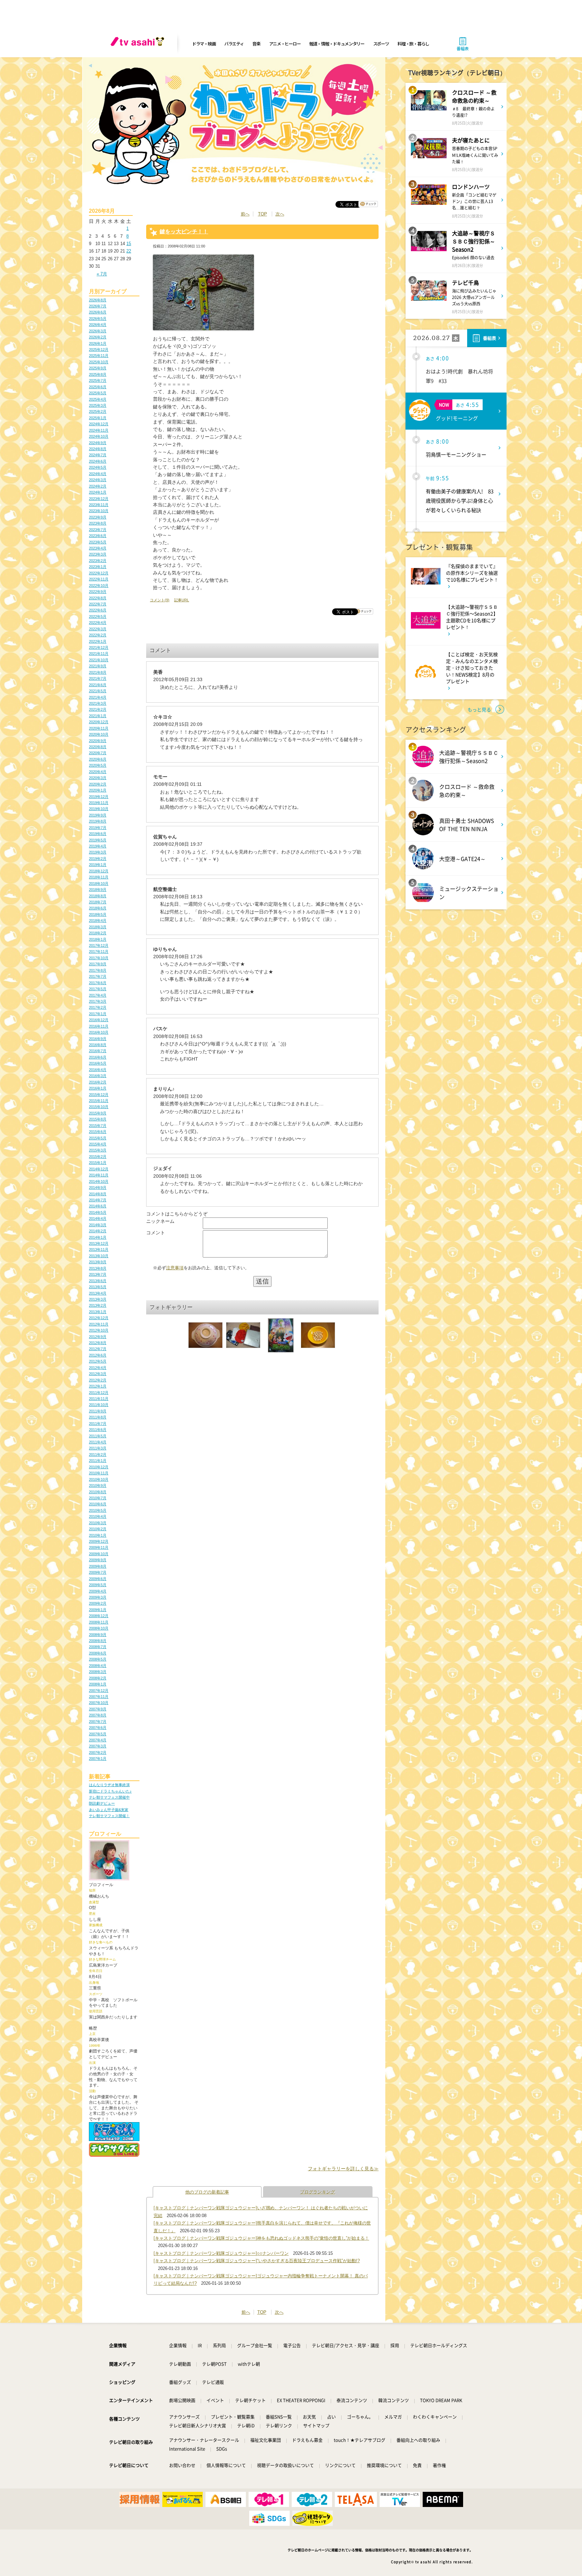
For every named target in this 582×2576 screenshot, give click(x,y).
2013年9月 (98, 1262)
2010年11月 (99, 1473)
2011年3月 (98, 1448)
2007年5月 (98, 1734)
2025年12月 (99, 349)
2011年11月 (99, 1399)
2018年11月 (99, 877)
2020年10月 (99, 734)
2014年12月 (99, 1169)
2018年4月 (98, 921)
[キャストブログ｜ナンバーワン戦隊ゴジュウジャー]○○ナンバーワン (221, 2253)
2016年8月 (98, 1045)
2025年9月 (98, 368)
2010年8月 (98, 1492)
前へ (245, 214)
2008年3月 (98, 1672)
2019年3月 (98, 852)
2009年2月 (98, 1603)
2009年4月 (98, 1591)
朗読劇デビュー (102, 1803)
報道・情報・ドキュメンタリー (337, 44)
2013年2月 (98, 1305)
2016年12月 (99, 1020)
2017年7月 (98, 976)
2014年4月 (98, 1218)
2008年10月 (99, 1628)
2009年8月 (98, 1566)
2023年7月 (98, 530)
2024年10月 (99, 436)
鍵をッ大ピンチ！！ (184, 231)
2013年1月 (98, 1312)
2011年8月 (98, 1417)
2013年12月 (99, 1243)
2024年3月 (98, 480)
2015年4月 (98, 1144)
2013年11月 (99, 1249)
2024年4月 (98, 474)
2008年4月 (98, 1666)
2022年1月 (98, 641)
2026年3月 (98, 331)
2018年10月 (99, 883)
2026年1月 (98, 343)
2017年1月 (98, 1014)
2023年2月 (98, 561)
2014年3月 (98, 1225)
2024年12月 (99, 424)
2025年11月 (99, 356)
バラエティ (234, 44)
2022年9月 (98, 592)
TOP (263, 214)
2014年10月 (99, 1181)
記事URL (182, 600)
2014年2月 (98, 1231)
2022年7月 (98, 604)
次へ (280, 214)
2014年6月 (98, 1206)
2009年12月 (99, 1541)
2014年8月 (98, 1194)
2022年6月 (98, 610)
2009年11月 (99, 1547)
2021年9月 (98, 666)
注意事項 (175, 1268)
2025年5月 (98, 393)
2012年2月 (98, 1380)
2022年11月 (99, 579)
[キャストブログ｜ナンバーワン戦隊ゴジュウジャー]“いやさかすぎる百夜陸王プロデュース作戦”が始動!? (257, 2261)
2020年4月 (98, 772)
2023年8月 (98, 523)
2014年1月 (98, 1237)
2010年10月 (99, 1479)
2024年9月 (98, 443)
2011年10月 (99, 1405)
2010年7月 (98, 1498)
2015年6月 (98, 1132)
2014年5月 (98, 1212)
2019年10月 (99, 809)
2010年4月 (98, 1516)
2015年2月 (98, 1157)
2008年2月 (98, 1678)
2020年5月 (98, 765)
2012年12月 (99, 1318)
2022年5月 (98, 616)
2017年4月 (98, 995)
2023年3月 (98, 554)
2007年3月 (98, 1746)
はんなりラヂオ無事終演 (109, 1785)
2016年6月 (98, 1057)
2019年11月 (99, 803)
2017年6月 (98, 983)
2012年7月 (98, 1349)
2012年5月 (98, 1361)
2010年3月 (98, 1523)
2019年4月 (98, 846)
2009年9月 (98, 1560)
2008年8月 (98, 1641)
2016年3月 (98, 1076)
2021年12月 (99, 647)
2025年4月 (98, 399)
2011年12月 (99, 1393)
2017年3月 (98, 1001)
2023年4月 (98, 548)
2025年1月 (98, 418)
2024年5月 (98, 467)
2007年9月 (98, 1709)
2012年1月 (98, 1386)
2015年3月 (98, 1150)
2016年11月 (99, 1026)
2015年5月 (98, 1138)
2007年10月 (99, 1703)
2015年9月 (98, 1113)
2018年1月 (98, 939)
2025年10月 (99, 362)
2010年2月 (98, 1529)
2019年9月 (98, 815)
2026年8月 (98, 300)
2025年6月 (98, 387)
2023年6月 (98, 536)
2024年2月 (98, 486)
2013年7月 (98, 1274)
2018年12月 (99, 871)
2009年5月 (98, 1585)
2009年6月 (98, 1579)
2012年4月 (98, 1368)
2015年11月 (99, 1101)
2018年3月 (98, 927)
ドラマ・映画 (204, 44)
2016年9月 (98, 1039)
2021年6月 (98, 685)
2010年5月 (98, 1510)
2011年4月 (98, 1442)
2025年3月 (98, 405)
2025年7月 (98, 380)
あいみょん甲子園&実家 (109, 1810)
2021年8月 (98, 672)
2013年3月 (98, 1299)
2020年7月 (98, 753)
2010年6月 (98, 1504)
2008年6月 (98, 1653)
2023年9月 (98, 517)
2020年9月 (98, 741)
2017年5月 (98, 989)
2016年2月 (98, 1082)
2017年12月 (99, 945)
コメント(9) (160, 600)
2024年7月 (98, 455)
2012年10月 (99, 1330)
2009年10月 (99, 1554)
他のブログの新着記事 (207, 2192)
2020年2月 (98, 784)
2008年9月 (98, 1635)
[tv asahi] (139, 44)
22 (129, 251)
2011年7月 (98, 1424)
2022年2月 (98, 635)
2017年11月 (99, 951)
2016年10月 (99, 1032)
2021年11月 (99, 654)
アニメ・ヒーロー (285, 44)
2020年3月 (98, 778)
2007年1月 (98, 1759)
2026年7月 (98, 306)
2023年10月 (99, 511)
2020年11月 (99, 728)
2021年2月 (98, 709)
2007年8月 (98, 1715)
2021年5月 (98, 691)
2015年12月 (99, 1095)
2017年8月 (98, 970)
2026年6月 (98, 312)
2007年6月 (98, 1728)
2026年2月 (98, 337)
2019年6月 (98, 834)
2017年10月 (99, 958)
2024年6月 (98, 461)
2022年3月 (98, 629)
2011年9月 (98, 1411)
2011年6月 (98, 1430)
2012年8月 (98, 1343)
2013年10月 (99, 1256)
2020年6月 (98, 759)
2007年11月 (99, 1697)
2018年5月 (98, 914)
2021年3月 (98, 703)
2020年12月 (99, 722)
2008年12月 (99, 1616)
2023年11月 (99, 505)
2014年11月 (99, 1175)
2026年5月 (98, 319)
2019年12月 (99, 797)
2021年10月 (99, 660)
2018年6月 (98, 908)
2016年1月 (98, 1088)
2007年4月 (98, 1740)
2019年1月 (98, 865)
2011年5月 (98, 1436)
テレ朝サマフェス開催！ (109, 1816)
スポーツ (381, 44)
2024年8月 (98, 449)
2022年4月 (98, 623)
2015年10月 (99, 1107)
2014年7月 (98, 1200)
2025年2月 (98, 411)
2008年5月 (98, 1659)
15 (129, 244)
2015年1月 (98, 1163)
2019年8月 (98, 821)
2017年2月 (98, 1007)
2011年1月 (98, 1461)
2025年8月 (98, 374)
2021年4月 (98, 697)
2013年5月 (98, 1287)
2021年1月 (98, 716)
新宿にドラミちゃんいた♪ (110, 1791)
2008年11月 (99, 1622)
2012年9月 (98, 1337)
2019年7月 (98, 828)
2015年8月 (98, 1119)
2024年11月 (99, 430)
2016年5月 (98, 1063)
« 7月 (102, 274)
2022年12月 (99, 573)
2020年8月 (98, 747)
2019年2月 (98, 859)
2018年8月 (98, 896)
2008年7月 (98, 1647)
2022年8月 (98, 598)
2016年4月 (98, 1070)
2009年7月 (98, 1572)
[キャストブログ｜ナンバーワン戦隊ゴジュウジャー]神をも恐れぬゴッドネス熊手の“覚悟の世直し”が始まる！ (261, 2238)
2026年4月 (98, 325)
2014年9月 (98, 1187)
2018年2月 (98, 933)
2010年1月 (98, 1535)
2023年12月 (99, 499)
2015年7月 (98, 1126)
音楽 (256, 44)
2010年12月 (99, 1467)
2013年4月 (98, 1293)
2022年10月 (99, 586)
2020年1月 (98, 790)
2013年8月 (98, 1268)
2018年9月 (98, 890)
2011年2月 (98, 1454)
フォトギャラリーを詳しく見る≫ (343, 2169)
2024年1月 (98, 492)
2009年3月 (98, 1597)
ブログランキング (318, 2192)
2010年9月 (98, 1485)
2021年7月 (98, 678)
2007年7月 (98, 1721)
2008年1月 (98, 1684)
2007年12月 (99, 1691)
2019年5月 (98, 840)
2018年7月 (98, 902)
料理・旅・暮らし (413, 44)
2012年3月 (98, 1374)
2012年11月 (99, 1324)
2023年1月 (98, 567)
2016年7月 (98, 1051)
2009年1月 (98, 1610)
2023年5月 (98, 542)
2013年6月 (98, 1281)
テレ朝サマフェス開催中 (109, 1797)
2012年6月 (98, 1355)
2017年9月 (98, 964)
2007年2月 (98, 1752)
